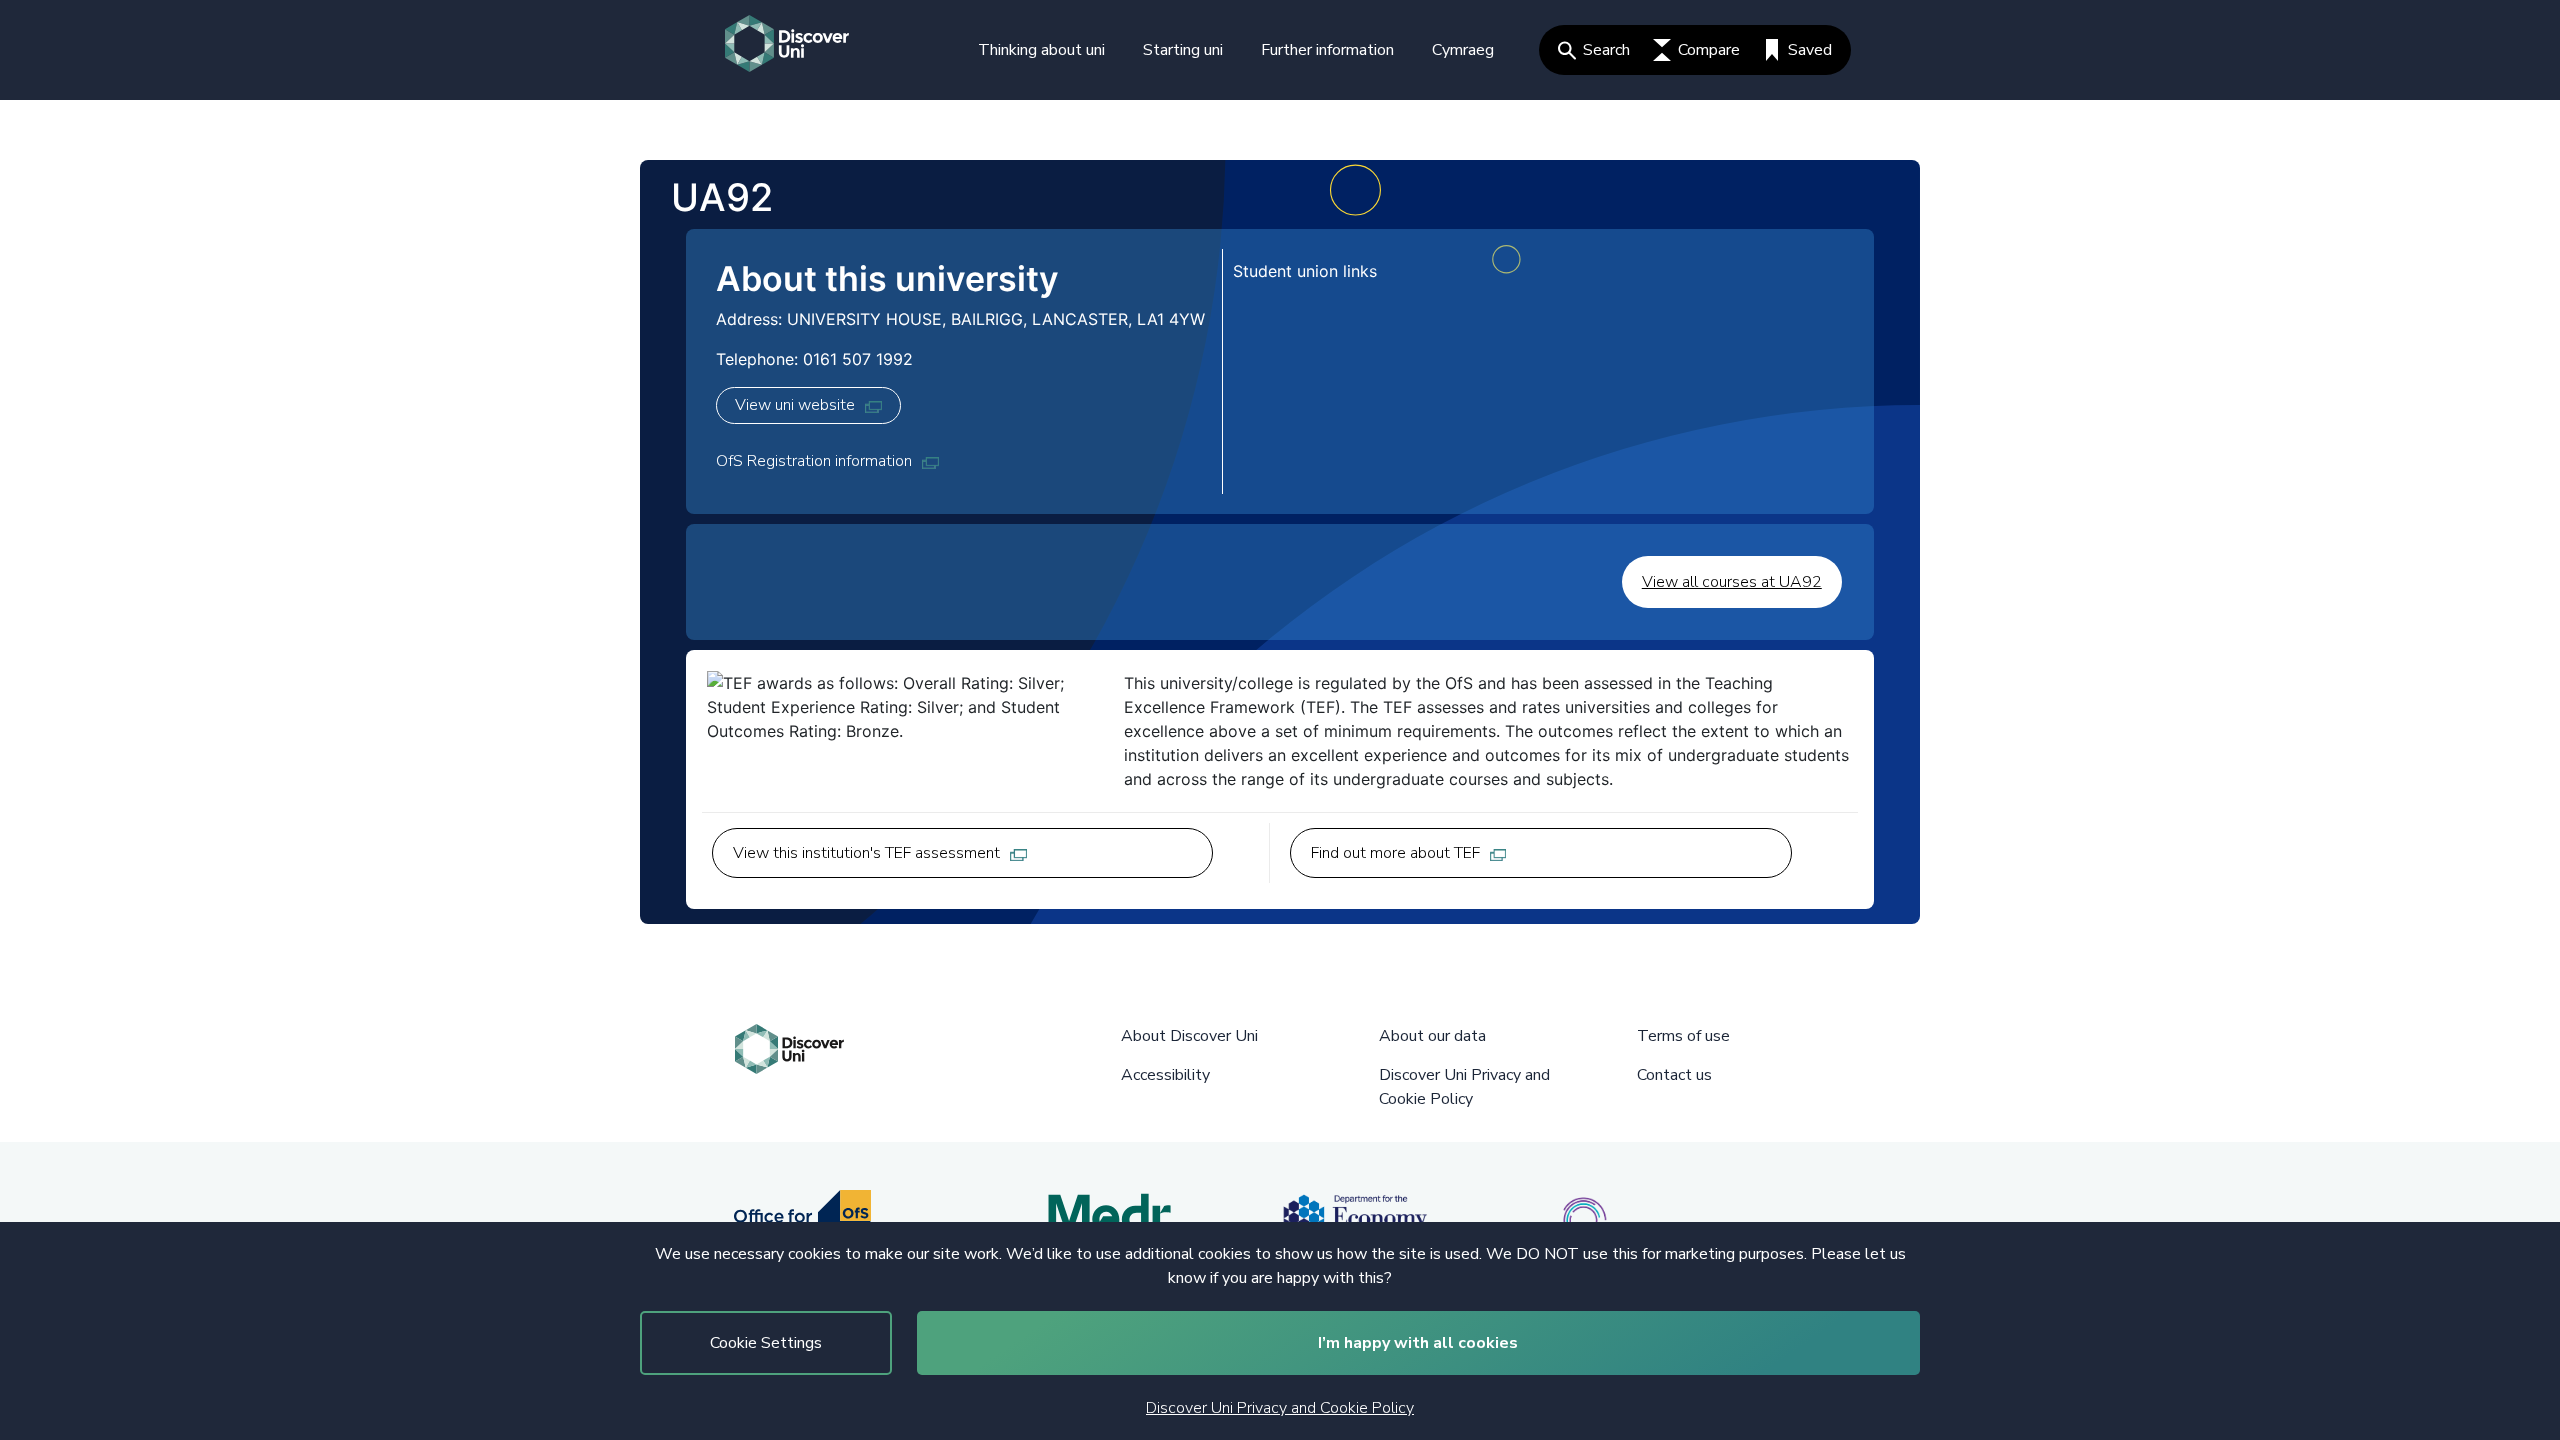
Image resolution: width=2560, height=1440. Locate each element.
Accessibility (1165, 1075)
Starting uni (1183, 50)
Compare (1709, 50)
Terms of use (1683, 1036)
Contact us (1674, 1075)
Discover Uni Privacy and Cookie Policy (1280, 1408)
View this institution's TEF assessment (866, 853)
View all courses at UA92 (1732, 582)
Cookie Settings (766, 1343)
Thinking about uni (1041, 50)
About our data (1432, 1036)
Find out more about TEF (1395, 853)
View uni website (795, 405)
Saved (1810, 50)
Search (1606, 50)
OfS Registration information (814, 461)
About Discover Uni (1189, 1036)
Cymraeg (1463, 50)
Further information (1327, 50)
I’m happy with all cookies (1418, 1343)
